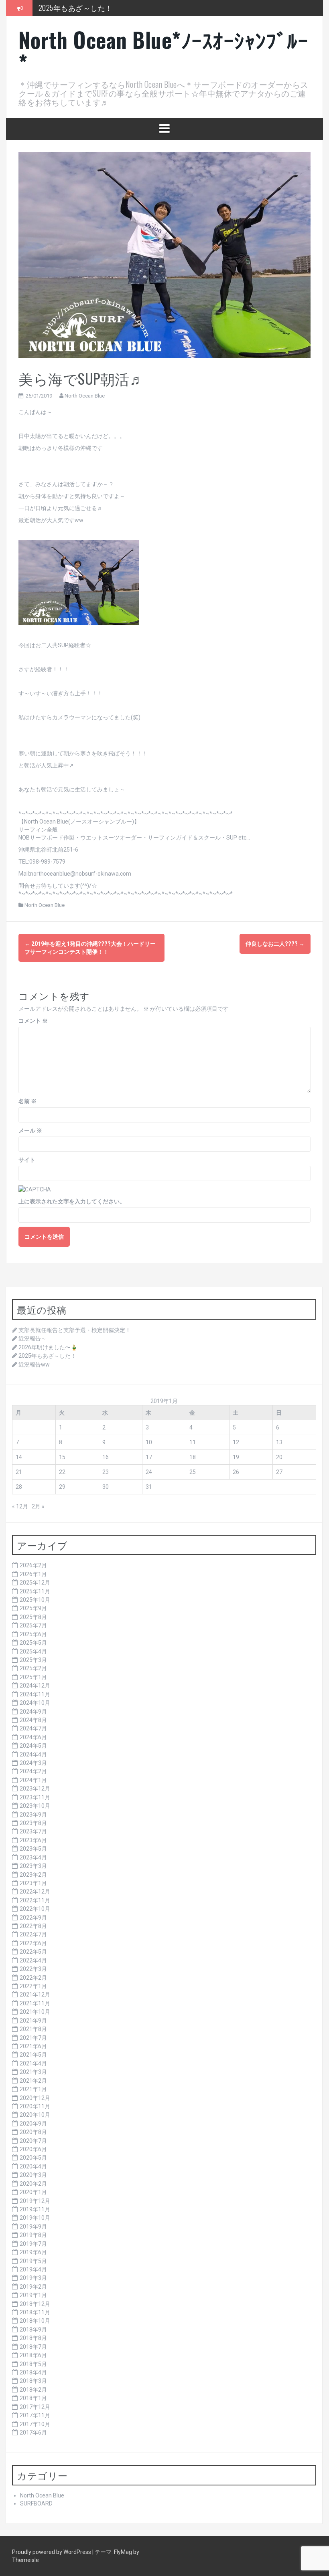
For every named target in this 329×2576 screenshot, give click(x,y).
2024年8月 (33, 1720)
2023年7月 (33, 1831)
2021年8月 (33, 2029)
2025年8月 (33, 1617)
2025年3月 (33, 1660)
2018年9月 (33, 2330)
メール (30, 1131)
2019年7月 (33, 2244)
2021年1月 (33, 2089)
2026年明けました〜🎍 (48, 1347)
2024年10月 (35, 1703)
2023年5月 (33, 1849)
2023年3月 (33, 1866)
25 (193, 1472)
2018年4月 (33, 2372)
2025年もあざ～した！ (76, 8)
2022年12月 (35, 1892)
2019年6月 (33, 2252)
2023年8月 (33, 1823)
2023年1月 (33, 1883)
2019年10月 (35, 2218)
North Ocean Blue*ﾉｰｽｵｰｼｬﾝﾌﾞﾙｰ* (163, 51)
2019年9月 (33, 2227)
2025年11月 (35, 1591)
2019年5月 (33, 2261)
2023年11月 (35, 1797)
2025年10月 (35, 1600)
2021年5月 (33, 2055)
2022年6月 (33, 1943)
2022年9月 (33, 1918)
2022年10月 (35, 1909)
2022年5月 (33, 1952)
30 (106, 1487)
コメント (33, 1021)
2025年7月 (33, 1625)
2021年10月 (35, 2012)
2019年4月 (33, 2269)
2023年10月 (35, 1806)
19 (236, 1457)
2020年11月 (35, 2106)
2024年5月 (33, 1746)
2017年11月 (35, 2415)
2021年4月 (33, 2063)
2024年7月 (33, 1728)
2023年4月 (33, 1857)
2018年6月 (33, 2355)
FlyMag (123, 2552)
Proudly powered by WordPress (52, 2552)
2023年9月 (33, 1815)
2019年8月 (33, 2235)
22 (62, 1472)
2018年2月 (33, 2390)
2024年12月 (35, 1686)
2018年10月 (35, 2321)
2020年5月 (33, 2158)
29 (62, 1487)
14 (19, 1457)
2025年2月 (33, 1668)
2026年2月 (33, 1565)
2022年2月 (33, 1978)
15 (62, 1457)
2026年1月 (33, 1574)
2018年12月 (35, 2304)
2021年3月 (33, 2072)
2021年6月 (33, 2046)
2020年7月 (33, 2141)
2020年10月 (35, 2115)
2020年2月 (33, 2184)
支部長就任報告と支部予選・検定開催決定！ (75, 1330)
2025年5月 (33, 1643)
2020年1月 (33, 2192)
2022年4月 (33, 1960)
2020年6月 (33, 2149)
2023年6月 (33, 1840)
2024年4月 (33, 1754)
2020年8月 (33, 2132)
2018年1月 (33, 2398)
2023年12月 (35, 1789)
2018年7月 (33, 2347)
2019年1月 (33, 2295)
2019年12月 (35, 2201)
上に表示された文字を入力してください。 (72, 1201)
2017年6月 (33, 2433)
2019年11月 (35, 2209)
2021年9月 (33, 2021)
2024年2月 (33, 1771)
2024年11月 (35, 1694)
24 (149, 1472)
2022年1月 (33, 1986)
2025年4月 (33, 1651)
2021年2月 (33, 2081)
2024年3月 (33, 1763)
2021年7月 (33, 2038)
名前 (27, 1101)
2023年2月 (33, 1875)
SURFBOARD (36, 2503)
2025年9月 (33, 1608)
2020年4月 (33, 2166)
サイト (27, 1160)
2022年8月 (33, 1926)
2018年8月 (33, 2338)
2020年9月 (33, 2124)
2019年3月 (33, 2278)
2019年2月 (33, 2287)
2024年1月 (33, 1780)
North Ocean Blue (85, 396)
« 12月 (20, 1506)
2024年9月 (33, 1712)
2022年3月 (33, 1969)
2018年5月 (33, 2364)
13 (279, 1442)
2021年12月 (35, 1995)
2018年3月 (33, 2381)
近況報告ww (34, 1365)
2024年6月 (33, 1737)
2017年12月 (35, 2407)
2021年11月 (35, 2003)
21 (19, 1472)
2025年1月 (33, 1677)
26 (236, 1472)
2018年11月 (35, 2312)
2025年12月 (35, 1583)
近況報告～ (32, 1338)
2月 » (38, 1506)
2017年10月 (35, 2424)
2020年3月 (33, 2175)
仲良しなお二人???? (275, 944)
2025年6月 (33, 1634)
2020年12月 (35, 2098)
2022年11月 (35, 1900)
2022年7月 (33, 1934)
